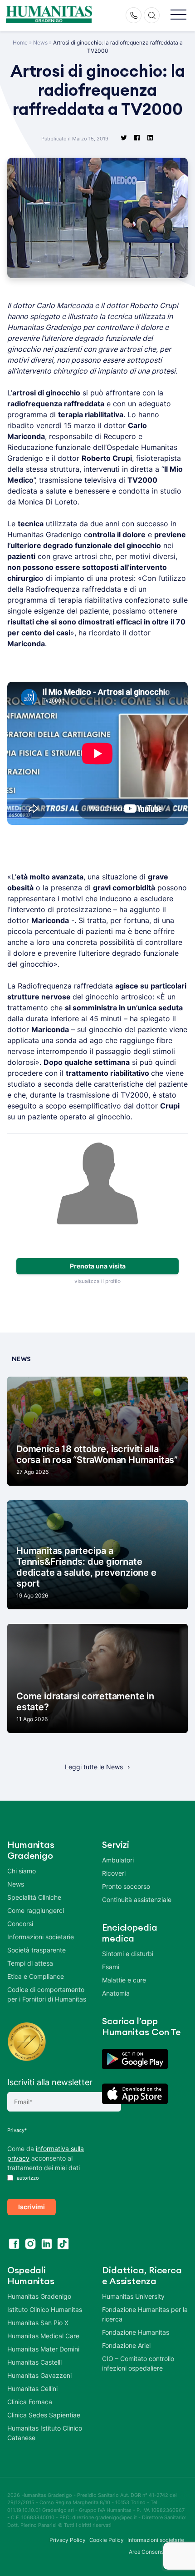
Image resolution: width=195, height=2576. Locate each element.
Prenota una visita (98, 1266)
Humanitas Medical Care (43, 2336)
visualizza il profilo (97, 1281)
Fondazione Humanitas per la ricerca (145, 2314)
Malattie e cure (124, 1980)
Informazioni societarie (41, 1937)
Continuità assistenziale (137, 1900)
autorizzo (27, 2178)
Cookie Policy (107, 2540)
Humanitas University (133, 2296)
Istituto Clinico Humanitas (45, 2309)
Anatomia (116, 1993)
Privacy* (17, 2130)
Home (20, 42)
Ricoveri (114, 1873)
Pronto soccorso (126, 1886)
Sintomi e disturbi (128, 1954)
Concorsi (20, 1924)
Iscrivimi (32, 2207)
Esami (111, 1967)
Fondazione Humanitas (136, 2332)
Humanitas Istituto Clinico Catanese (45, 2433)
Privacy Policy (68, 2540)
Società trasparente (37, 1950)
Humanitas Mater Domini (43, 2349)
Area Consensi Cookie (156, 2552)
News (40, 42)
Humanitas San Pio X (38, 2323)
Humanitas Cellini (32, 2389)
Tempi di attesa (30, 1963)
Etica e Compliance (36, 1976)
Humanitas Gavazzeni (39, 2375)
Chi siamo (22, 1871)
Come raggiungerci (36, 1910)
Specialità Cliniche (34, 1897)
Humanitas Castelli (34, 2362)
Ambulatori (118, 1860)
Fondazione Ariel (126, 2345)
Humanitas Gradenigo (39, 2296)
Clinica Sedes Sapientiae (44, 2415)
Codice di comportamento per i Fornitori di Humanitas (47, 1994)
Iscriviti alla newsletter (50, 2082)
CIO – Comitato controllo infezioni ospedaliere (138, 2363)
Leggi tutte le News (94, 1767)
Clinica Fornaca (30, 2402)
